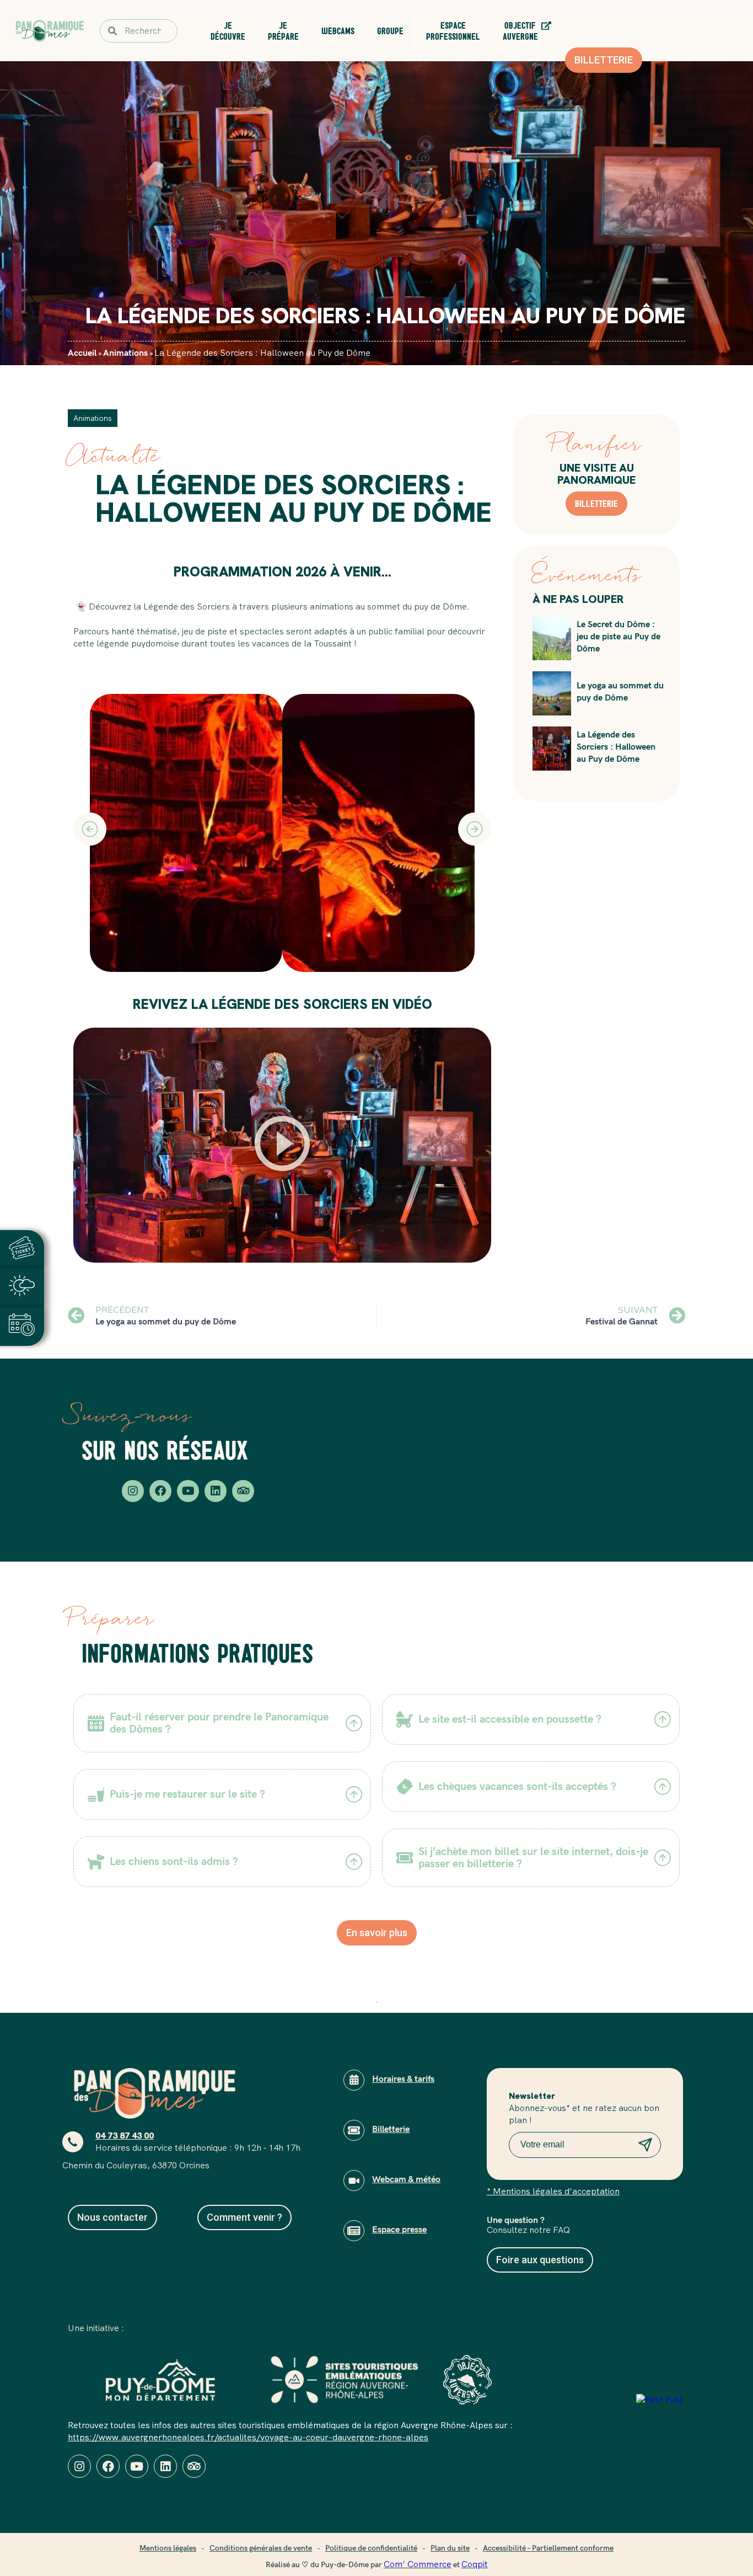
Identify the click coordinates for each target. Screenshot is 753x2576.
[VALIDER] (646, 2147)
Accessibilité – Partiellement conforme (548, 2548)
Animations (125, 353)
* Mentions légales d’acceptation (553, 2191)
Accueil (82, 353)
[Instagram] (133, 1491)
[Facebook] (160, 1491)
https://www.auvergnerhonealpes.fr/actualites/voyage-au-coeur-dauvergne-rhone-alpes (248, 2437)
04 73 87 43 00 (125, 2136)
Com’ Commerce (418, 2564)
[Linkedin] (216, 1491)
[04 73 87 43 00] (73, 2142)
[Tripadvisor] (243, 1491)
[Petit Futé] (660, 2400)
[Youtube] (188, 1491)
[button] (90, 829)
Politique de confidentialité (371, 2548)
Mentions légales (168, 2548)
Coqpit (475, 2564)
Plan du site (450, 2548)
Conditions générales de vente (261, 2548)
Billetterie (596, 504)
